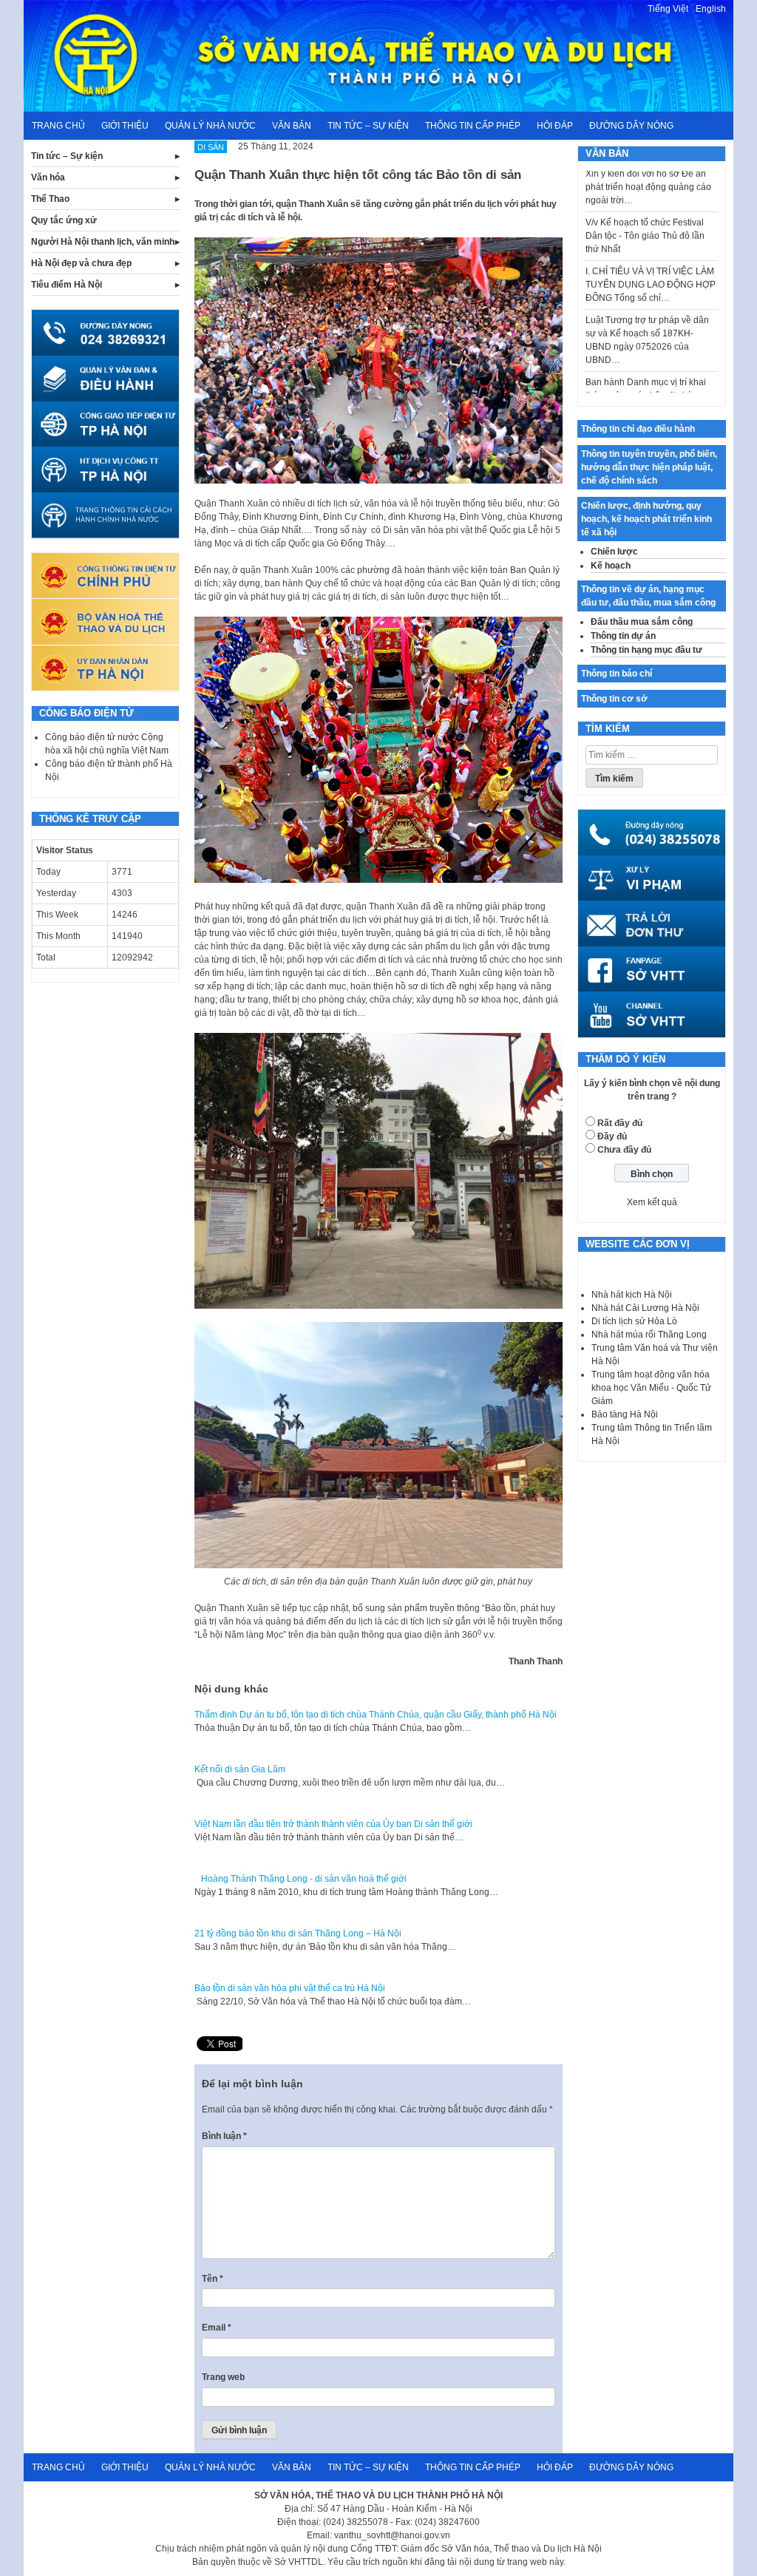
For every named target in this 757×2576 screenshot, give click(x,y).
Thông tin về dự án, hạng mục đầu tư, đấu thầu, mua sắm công (648, 596)
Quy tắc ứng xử (64, 220)
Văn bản (292, 126)
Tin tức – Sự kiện (368, 126)
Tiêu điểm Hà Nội (67, 285)
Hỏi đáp (555, 126)
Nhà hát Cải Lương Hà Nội (645, 1308)
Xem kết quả (652, 1202)
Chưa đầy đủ (624, 1150)
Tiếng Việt (668, 9)
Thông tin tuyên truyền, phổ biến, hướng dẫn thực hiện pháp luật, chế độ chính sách (649, 467)
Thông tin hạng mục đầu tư (646, 650)
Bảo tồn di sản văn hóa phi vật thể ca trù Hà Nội (290, 1988)
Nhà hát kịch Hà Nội (632, 1295)
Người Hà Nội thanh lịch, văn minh (103, 242)
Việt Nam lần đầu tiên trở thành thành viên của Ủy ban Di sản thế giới (333, 1824)
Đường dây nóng (631, 126)
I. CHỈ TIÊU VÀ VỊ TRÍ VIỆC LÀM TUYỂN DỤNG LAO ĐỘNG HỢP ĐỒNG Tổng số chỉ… (651, 257)
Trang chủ (58, 126)
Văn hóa (48, 177)
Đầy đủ (612, 1136)
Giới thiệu (125, 126)
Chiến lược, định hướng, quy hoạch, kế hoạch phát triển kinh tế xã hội (646, 519)
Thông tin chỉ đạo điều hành (638, 429)
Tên (213, 2279)
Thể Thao (50, 199)
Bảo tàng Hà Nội (625, 1414)
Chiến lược (614, 552)
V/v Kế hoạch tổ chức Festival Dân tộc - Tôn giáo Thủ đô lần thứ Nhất (645, 208)
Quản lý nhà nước (210, 126)
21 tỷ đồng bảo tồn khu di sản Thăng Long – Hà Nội (298, 1933)
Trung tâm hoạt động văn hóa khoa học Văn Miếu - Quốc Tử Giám (651, 1388)
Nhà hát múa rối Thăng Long (649, 1335)
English (711, 9)
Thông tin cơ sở (614, 699)
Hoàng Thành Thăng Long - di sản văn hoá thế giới (301, 1879)
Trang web (223, 2377)
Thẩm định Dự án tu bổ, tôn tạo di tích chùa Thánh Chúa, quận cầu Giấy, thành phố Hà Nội (376, 1715)
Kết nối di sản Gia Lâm (240, 1769)
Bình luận (224, 2136)
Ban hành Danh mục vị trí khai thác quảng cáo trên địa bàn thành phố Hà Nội (646, 367)
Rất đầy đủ (620, 1123)
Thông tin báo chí (617, 674)
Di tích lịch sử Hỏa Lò (634, 1321)
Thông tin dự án (623, 636)
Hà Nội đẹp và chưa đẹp (81, 263)
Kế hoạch (611, 566)
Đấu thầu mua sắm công (642, 622)
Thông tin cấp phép (473, 126)
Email (217, 2328)
